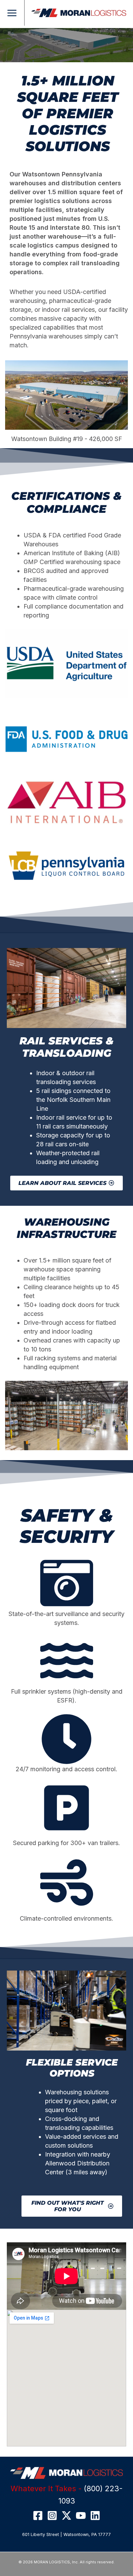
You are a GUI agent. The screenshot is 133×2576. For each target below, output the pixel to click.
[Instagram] (52, 2515)
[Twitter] (66, 2515)
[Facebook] (38, 2515)
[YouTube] (81, 2515)
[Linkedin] (95, 2515)
